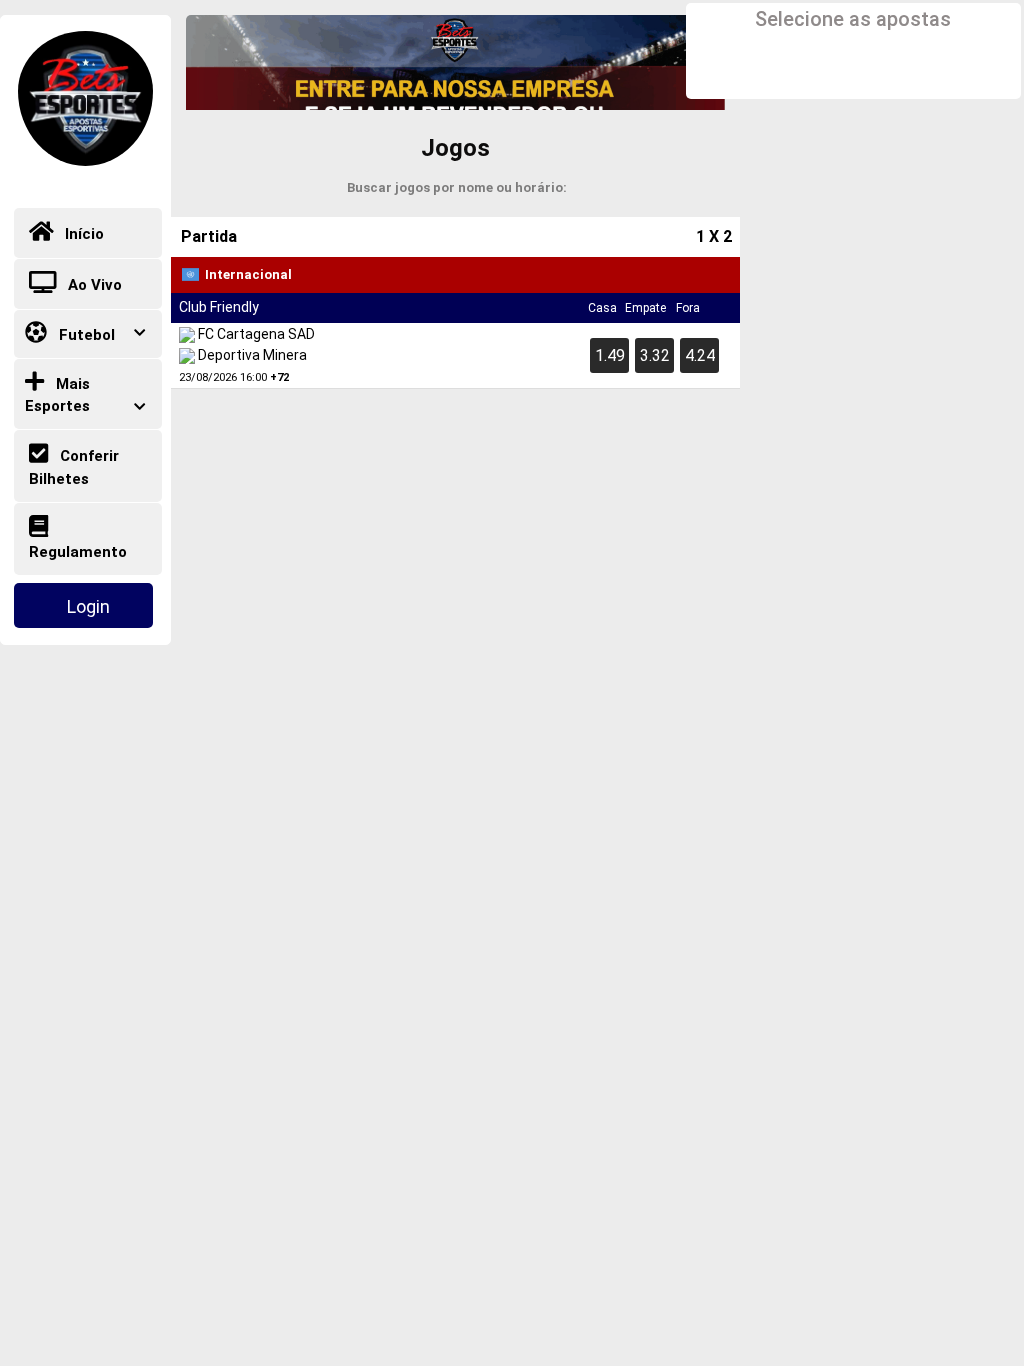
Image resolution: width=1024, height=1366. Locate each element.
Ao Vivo (93, 285)
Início (82, 235)
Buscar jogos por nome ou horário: (457, 187)
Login (88, 606)
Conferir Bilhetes (74, 467)
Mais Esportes (57, 395)
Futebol (85, 335)
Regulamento (78, 552)
